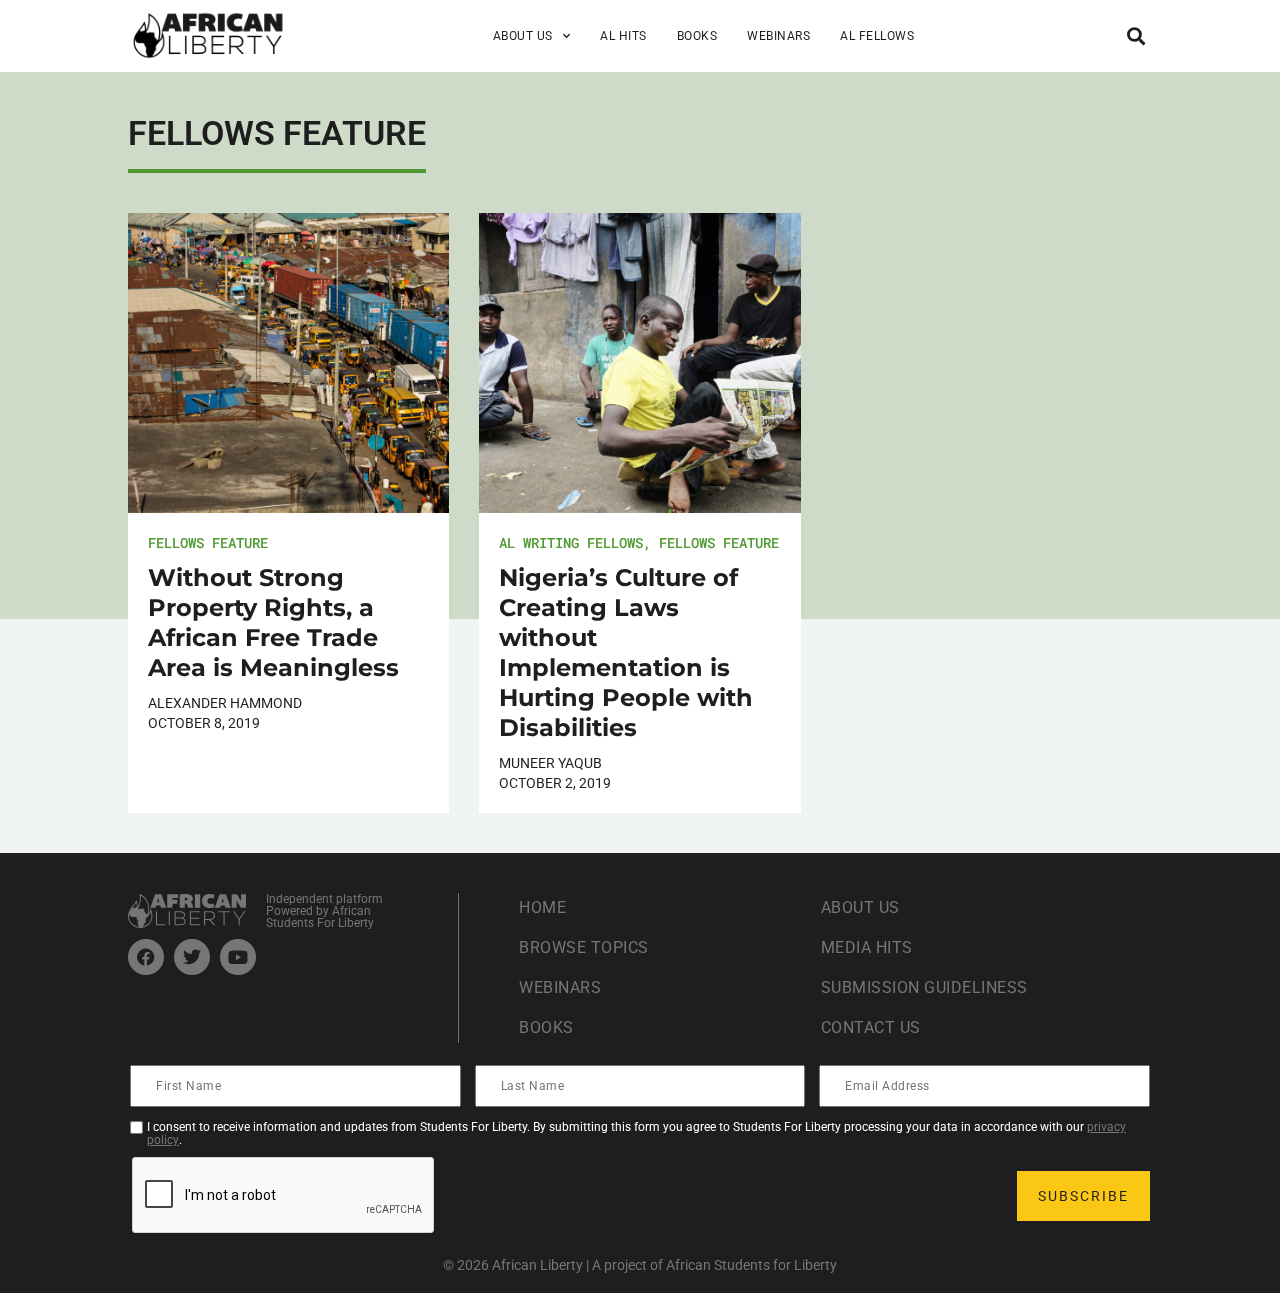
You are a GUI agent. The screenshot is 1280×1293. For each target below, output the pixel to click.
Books (697, 36)
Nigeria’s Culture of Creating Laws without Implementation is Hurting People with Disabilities (626, 652)
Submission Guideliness (924, 987)
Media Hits (867, 947)
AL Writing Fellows (571, 542)
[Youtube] (238, 957)
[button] (1135, 35)
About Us (860, 907)
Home (542, 907)
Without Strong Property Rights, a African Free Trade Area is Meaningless (273, 622)
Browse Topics (584, 947)
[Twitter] (192, 957)
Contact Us (871, 1027)
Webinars (778, 36)
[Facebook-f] (146, 957)
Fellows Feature (208, 542)
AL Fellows (877, 36)
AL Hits (623, 36)
